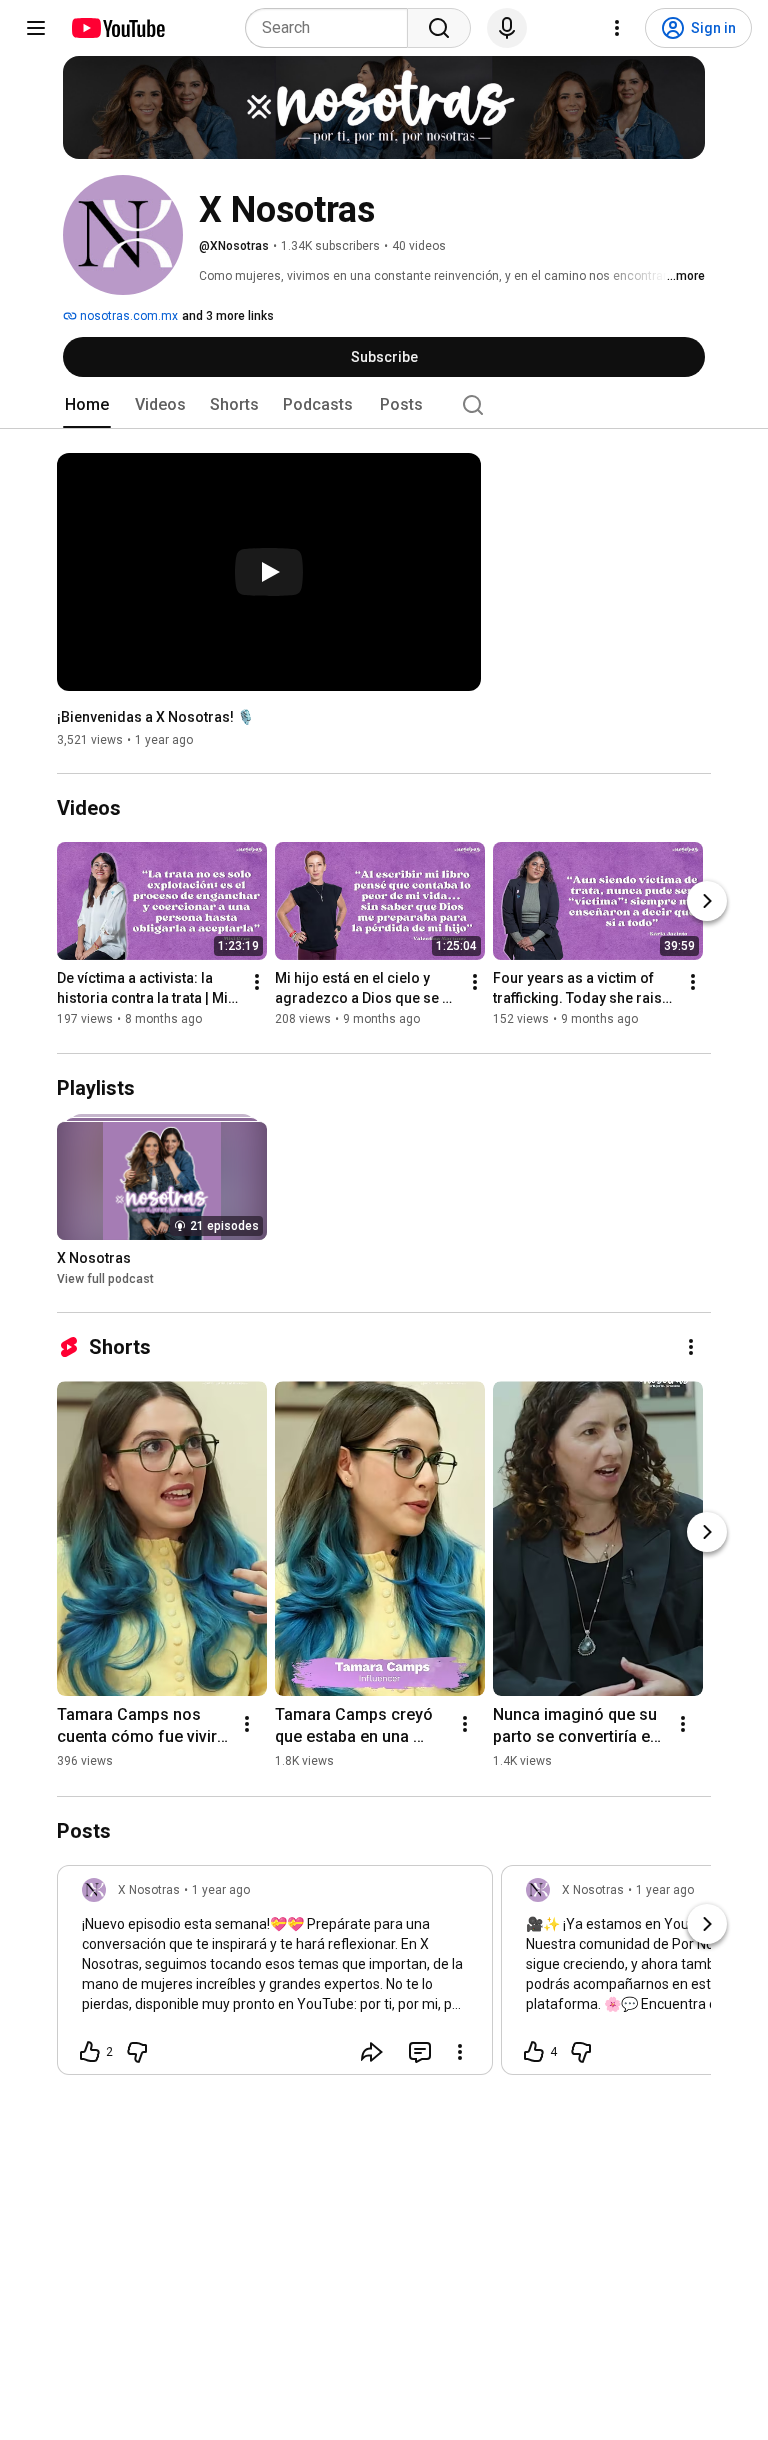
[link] (275, 1976)
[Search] (439, 28)
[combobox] (332, 28)
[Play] (269, 572)
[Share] (372, 2052)
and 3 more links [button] (228, 316)
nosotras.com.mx (127, 316)
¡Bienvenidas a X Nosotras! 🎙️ (155, 717)
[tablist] (384, 405)
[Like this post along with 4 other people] (534, 2052)
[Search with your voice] (507, 28)
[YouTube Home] (117, 28)
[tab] (87, 405)
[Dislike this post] (137, 2052)
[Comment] (420, 2052)
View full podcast (105, 1279)
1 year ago (221, 1890)
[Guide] (36, 28)
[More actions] (257, 983)
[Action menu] (460, 2052)
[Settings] (617, 28)
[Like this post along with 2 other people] (90, 2052)
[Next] (707, 902)
